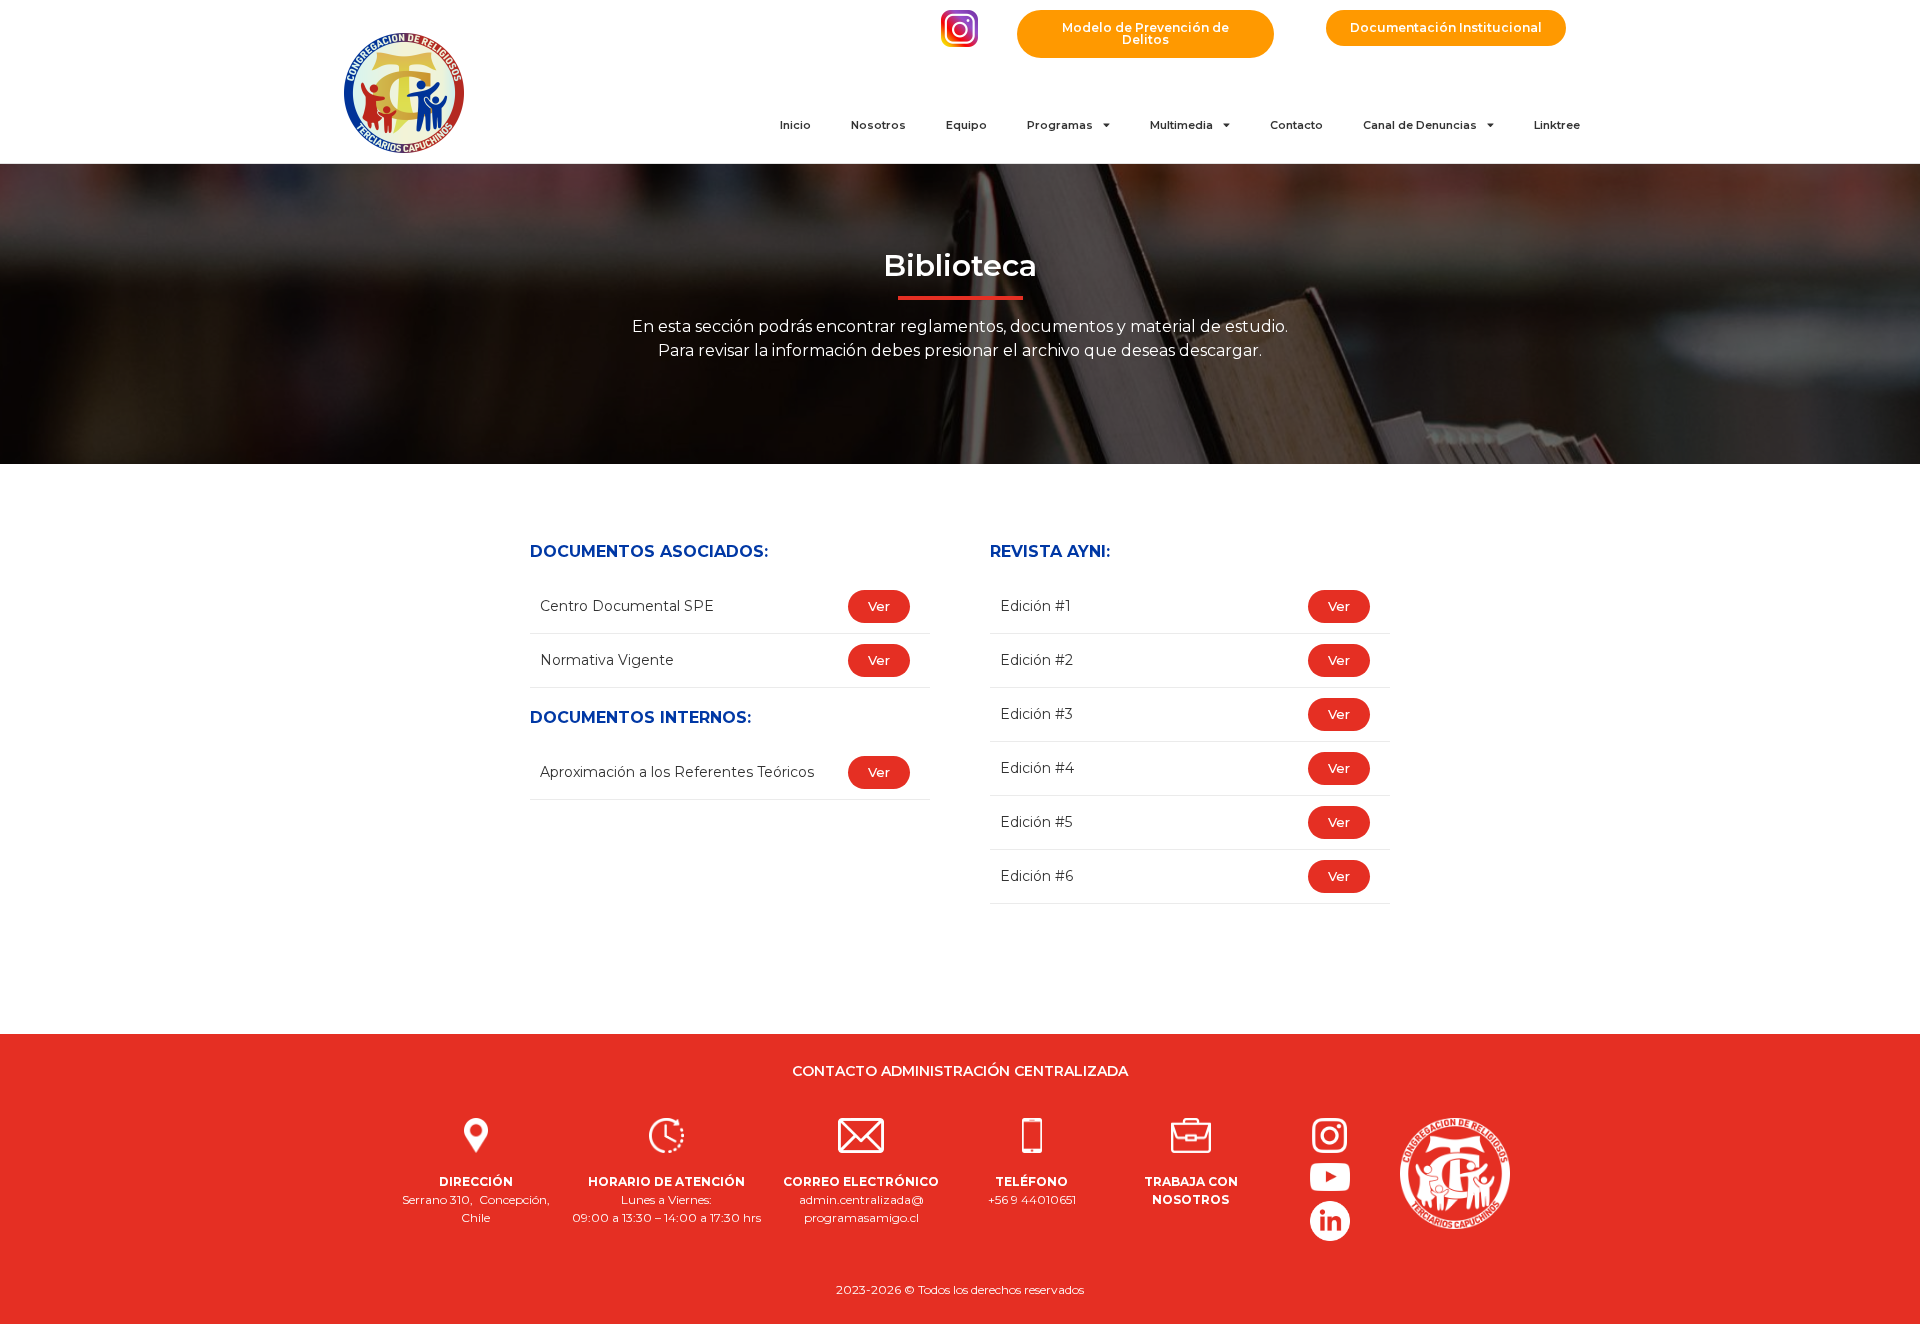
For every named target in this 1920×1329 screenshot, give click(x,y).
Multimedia (1181, 125)
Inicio (795, 125)
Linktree (1557, 125)
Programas (1060, 125)
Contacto (1296, 125)
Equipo (966, 125)
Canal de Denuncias (1420, 125)
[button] (1145, 34)
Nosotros (878, 125)
